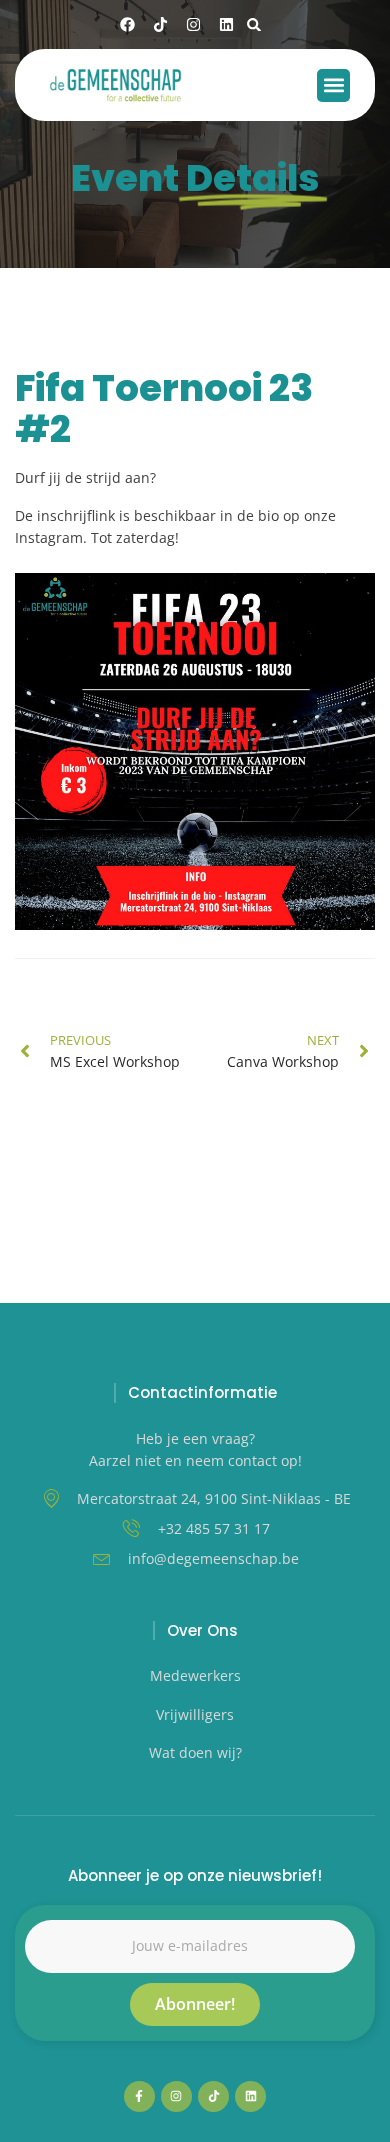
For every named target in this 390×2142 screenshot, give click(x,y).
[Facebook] (127, 24)
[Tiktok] (160, 24)
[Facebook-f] (139, 2096)
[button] (254, 24)
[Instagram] (193, 24)
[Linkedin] (226, 24)
